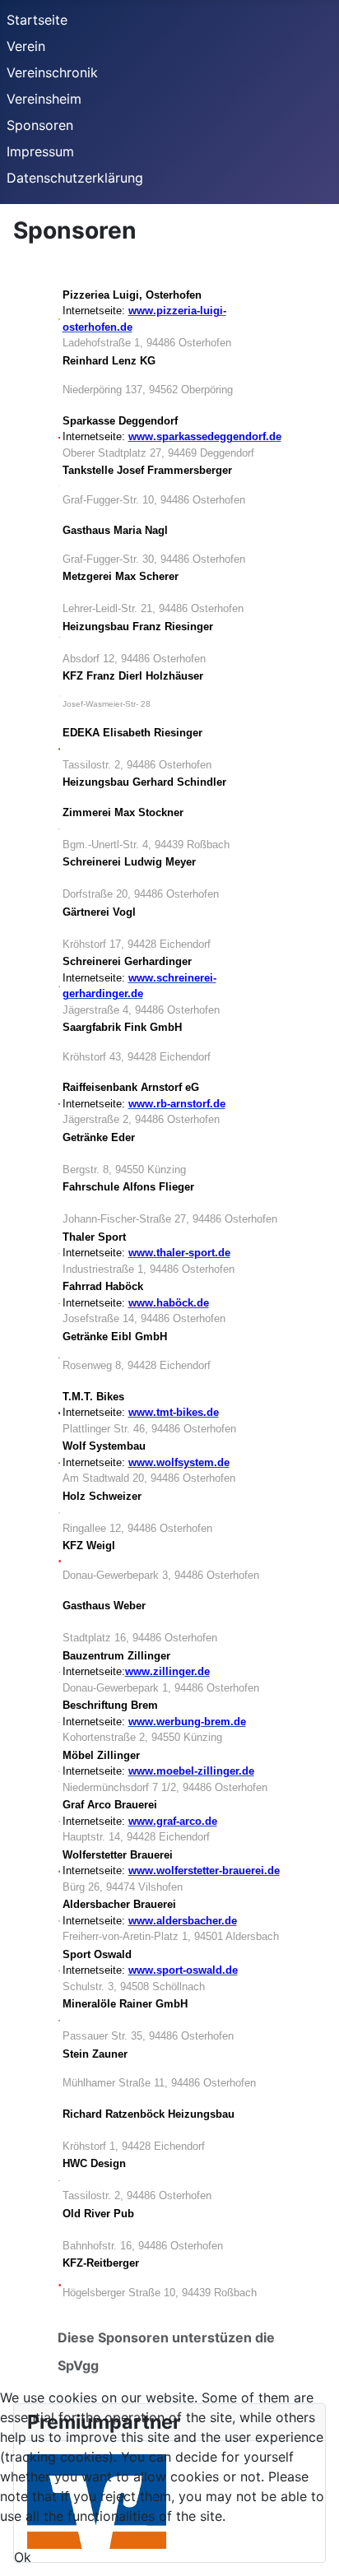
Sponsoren (40, 125)
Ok (23, 2557)
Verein (26, 46)
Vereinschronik (52, 72)
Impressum (40, 151)
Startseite (37, 20)
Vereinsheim (44, 99)
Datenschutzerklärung (75, 178)
